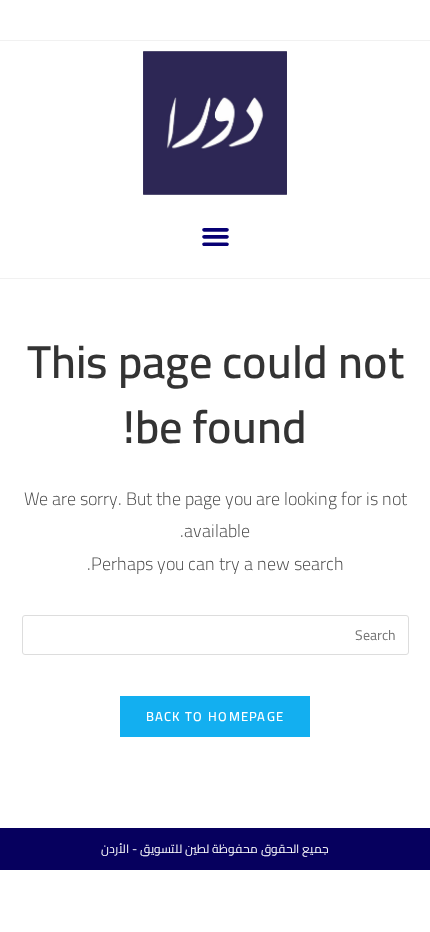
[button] (215, 237)
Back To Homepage (215, 716)
